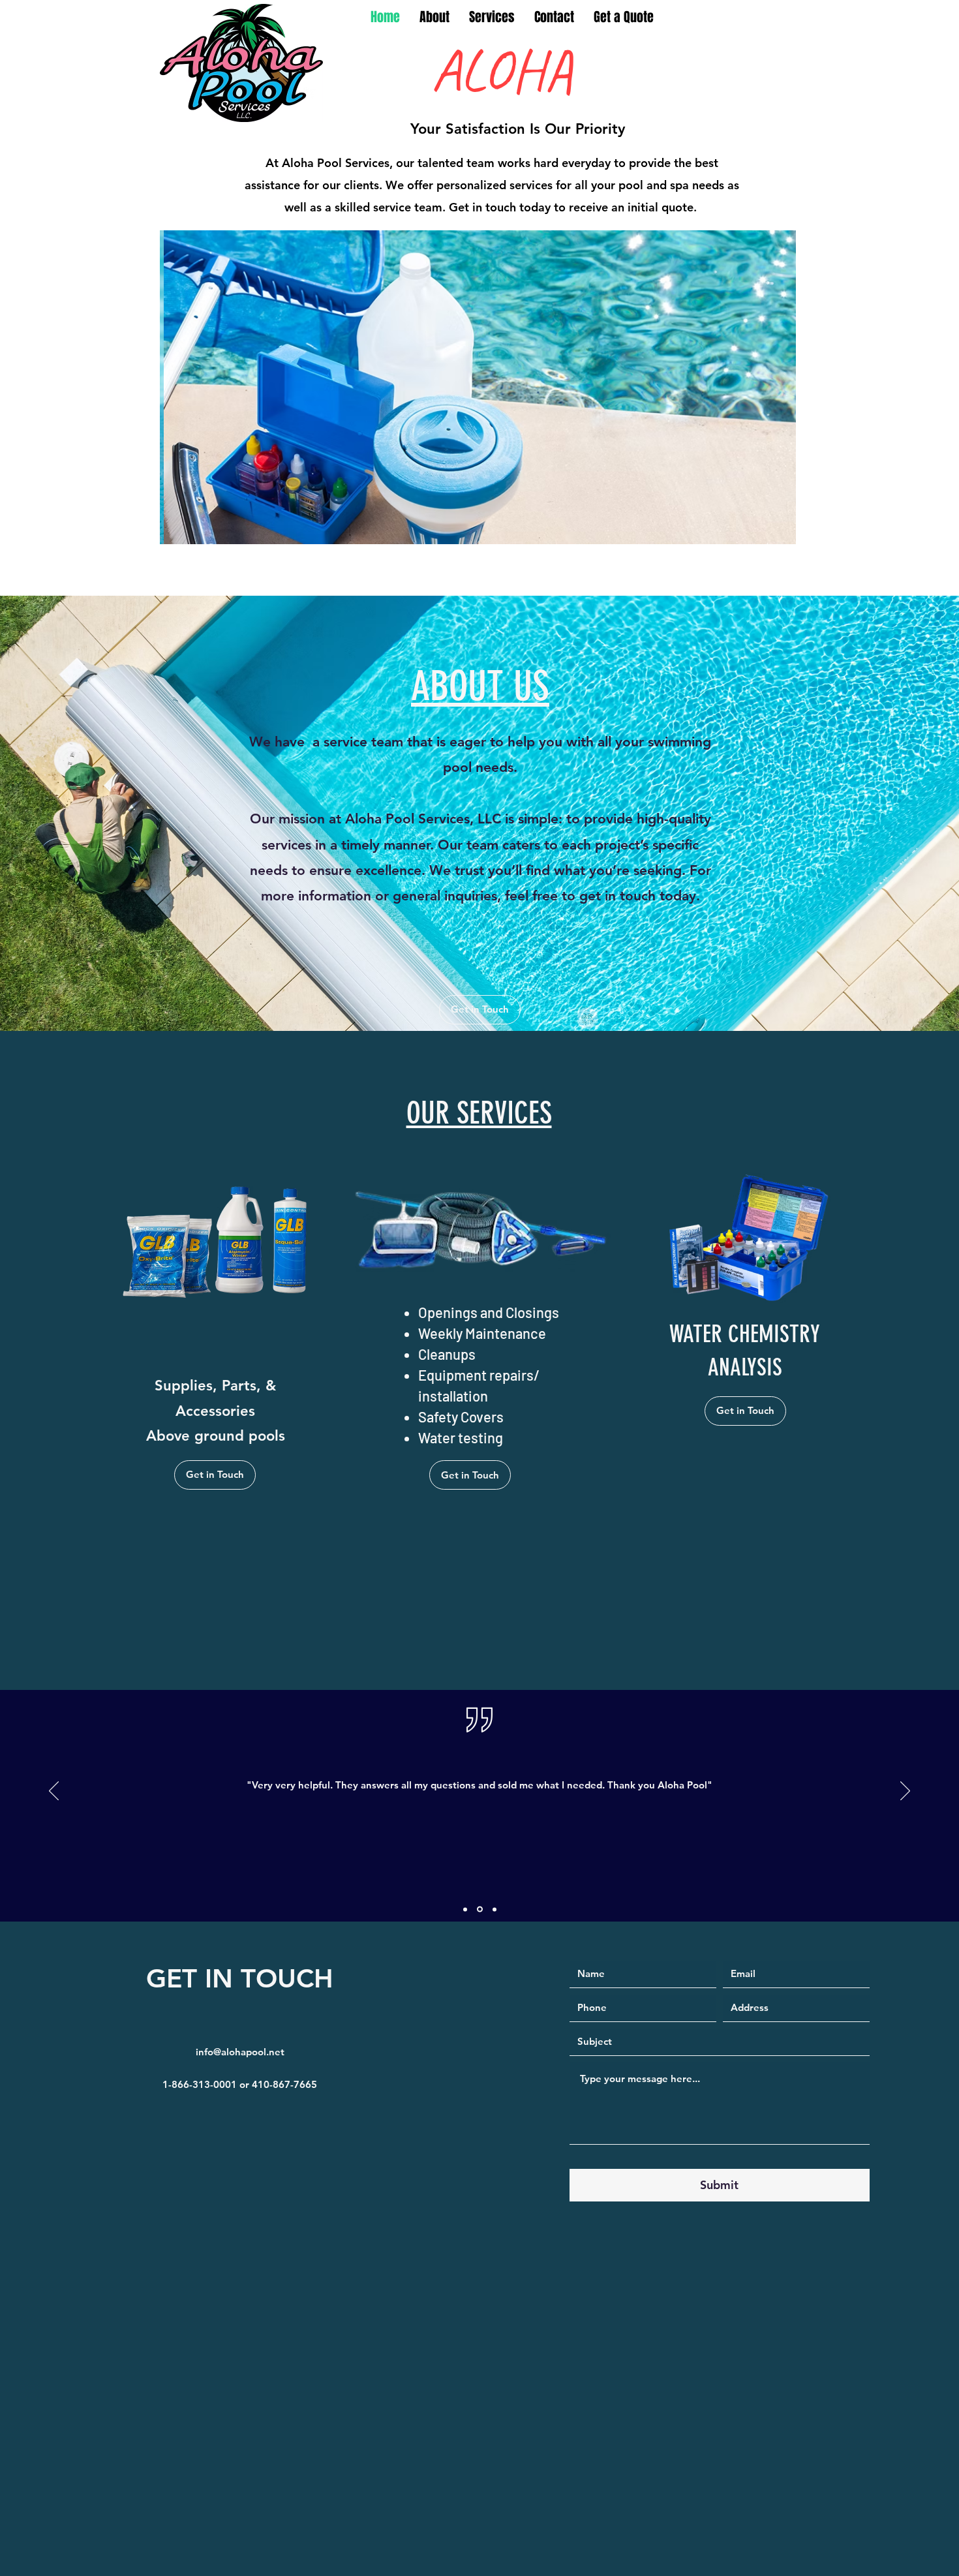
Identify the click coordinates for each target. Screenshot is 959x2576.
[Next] (905, 1792)
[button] (482, 387)
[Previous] (54, 1792)
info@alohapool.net (240, 2052)
